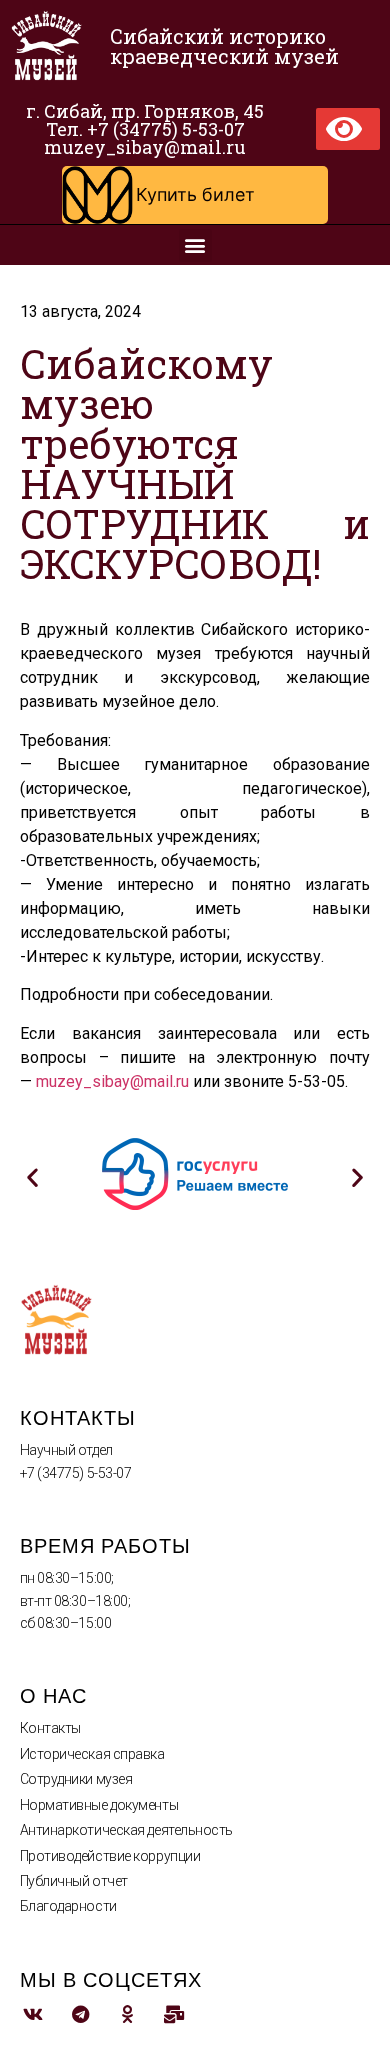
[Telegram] (80, 2014)
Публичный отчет (74, 1881)
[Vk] (33, 2014)
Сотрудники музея (76, 1779)
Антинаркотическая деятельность (127, 1830)
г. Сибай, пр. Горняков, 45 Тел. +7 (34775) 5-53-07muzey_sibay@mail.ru (145, 129)
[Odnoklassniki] (127, 2014)
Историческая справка (92, 1754)
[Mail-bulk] (174, 2014)
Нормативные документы (99, 1805)
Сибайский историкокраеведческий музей (224, 46)
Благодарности (68, 1906)
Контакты (50, 1728)
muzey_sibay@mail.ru (112, 1081)
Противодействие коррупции (110, 1856)
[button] (195, 195)
